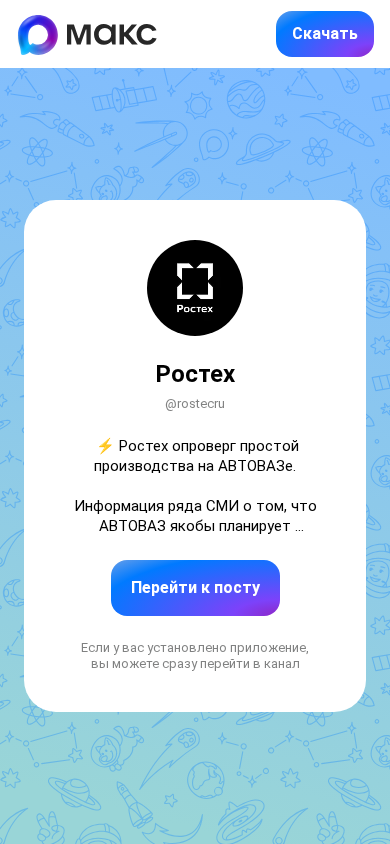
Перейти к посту (195, 587)
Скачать (325, 33)
